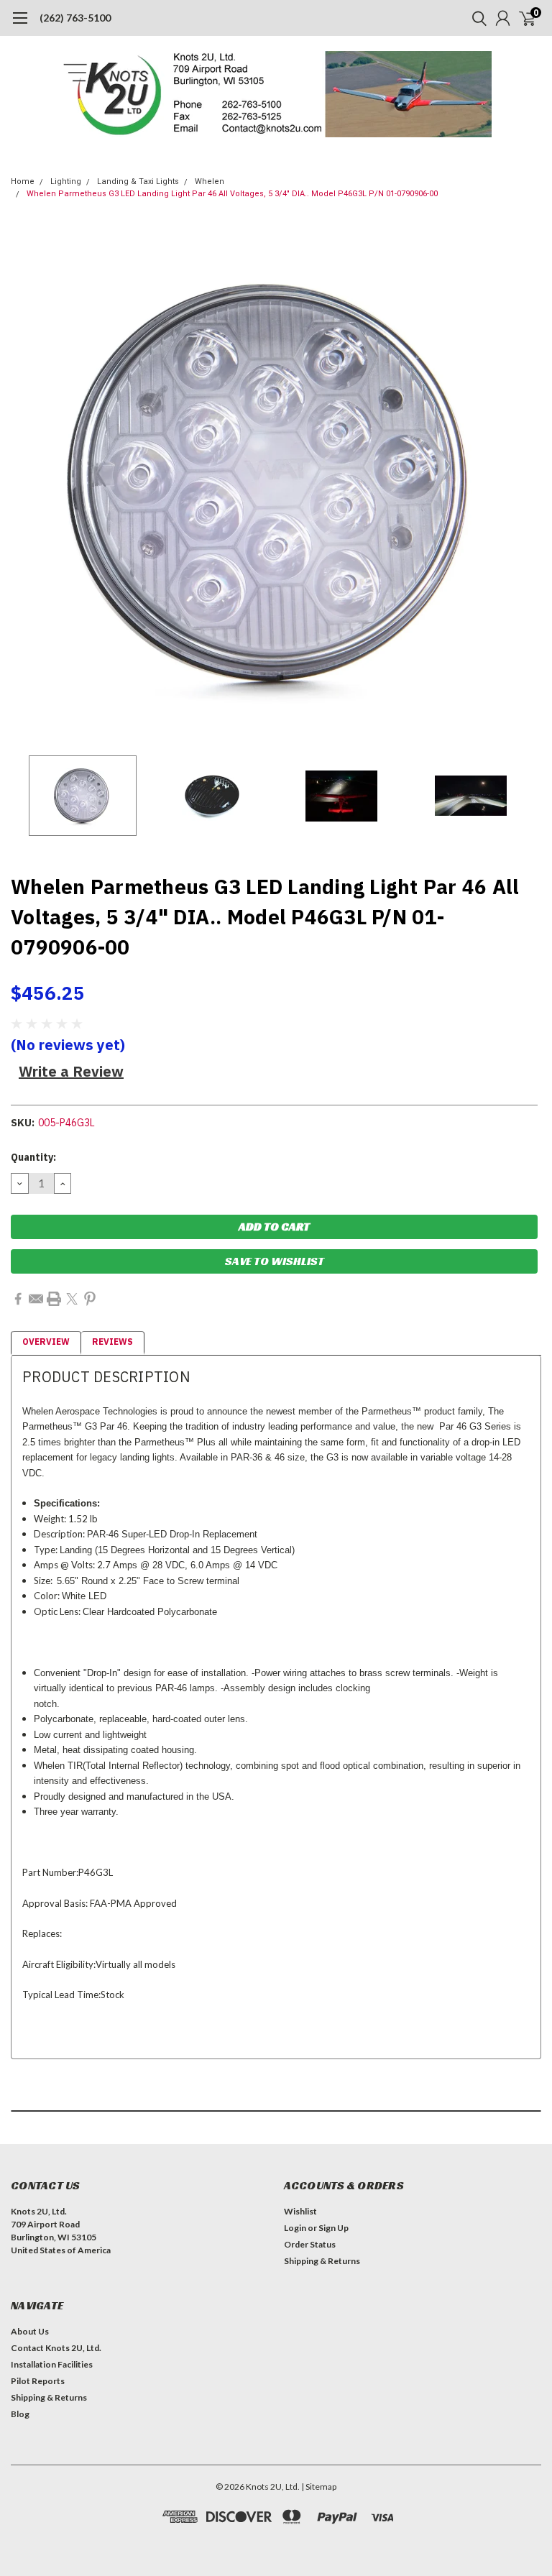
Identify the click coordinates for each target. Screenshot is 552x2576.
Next (527, 483)
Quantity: (33, 1157)
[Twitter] (72, 1299)
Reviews (112, 1342)
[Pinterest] (90, 1299)
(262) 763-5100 (75, 18)
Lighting (66, 181)
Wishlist (300, 2211)
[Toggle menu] (20, 25)
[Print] (54, 1299)
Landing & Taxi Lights (138, 181)
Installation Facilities (52, 2364)
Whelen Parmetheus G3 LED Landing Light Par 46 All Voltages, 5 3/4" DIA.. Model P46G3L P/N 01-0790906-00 (232, 194)
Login (295, 2228)
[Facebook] (18, 1299)
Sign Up (333, 2228)
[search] (476, 18)
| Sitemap (319, 2487)
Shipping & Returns (322, 2261)
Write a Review (71, 1071)
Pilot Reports (38, 2381)
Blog (20, 2414)
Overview (46, 1342)
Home (23, 181)
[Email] (36, 1299)
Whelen (210, 181)
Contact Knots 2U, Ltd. (56, 2348)
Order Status (310, 2244)
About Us (30, 2331)
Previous (25, 483)
